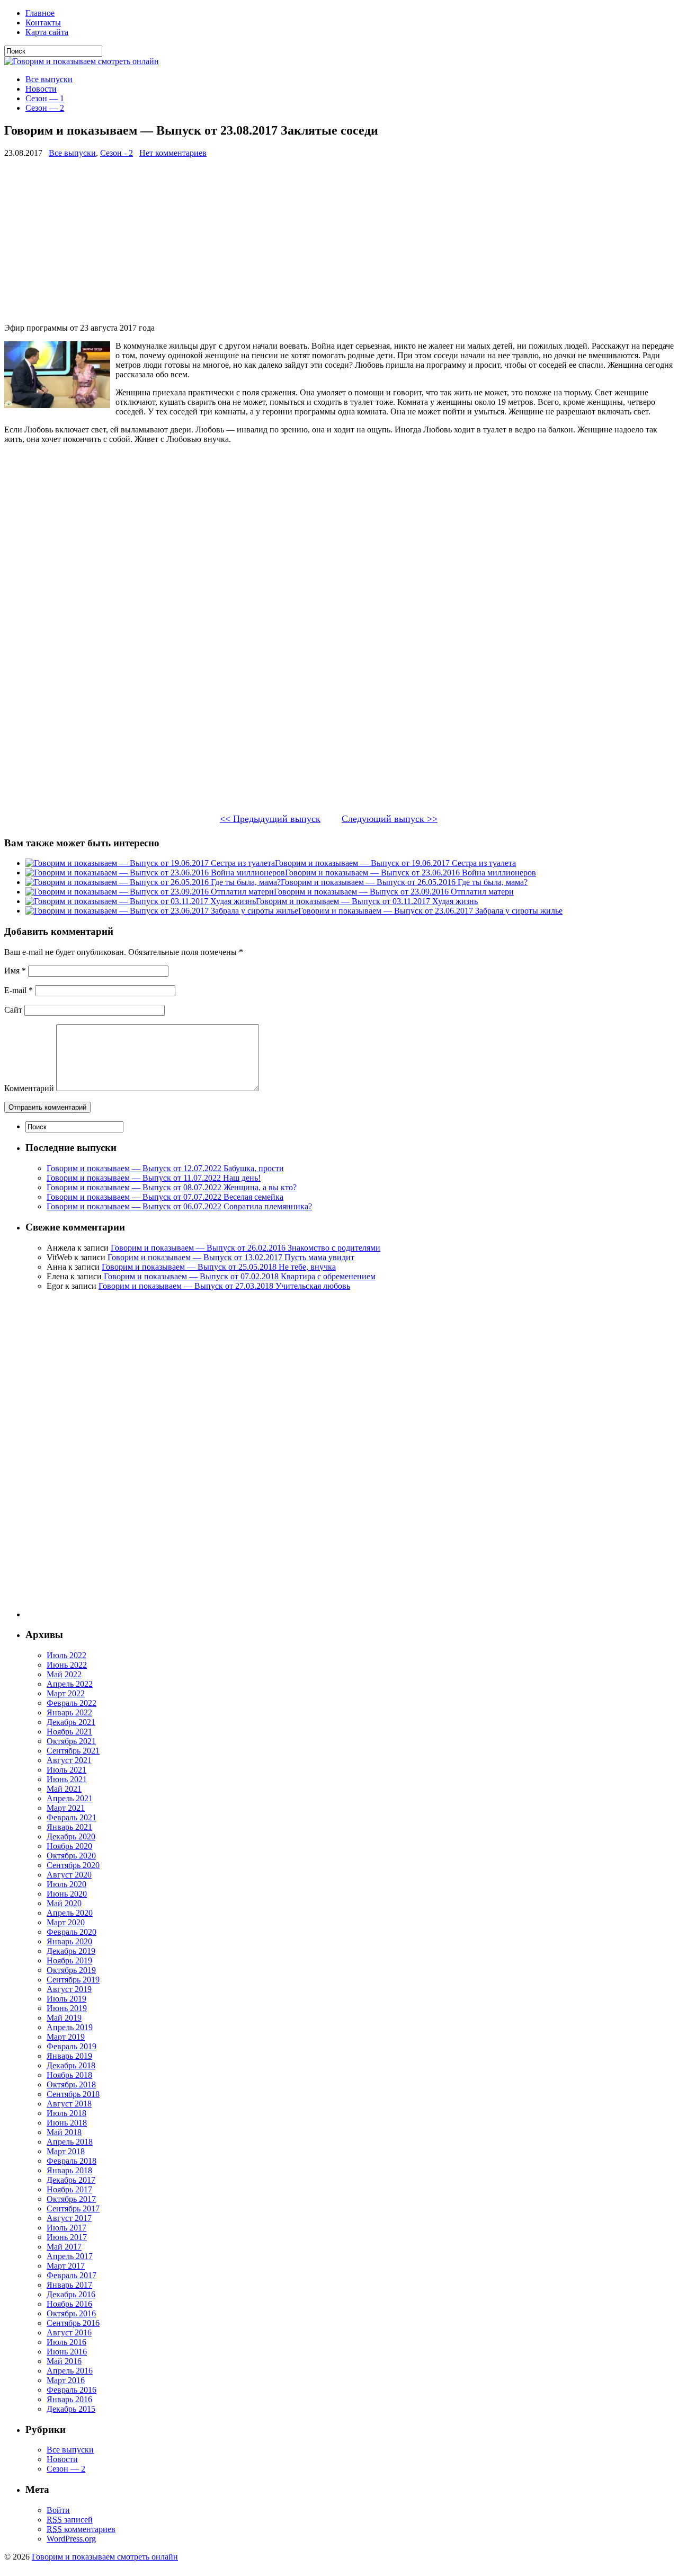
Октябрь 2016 (71, 2313)
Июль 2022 (66, 1655)
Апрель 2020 (70, 1913)
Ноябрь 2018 (69, 2075)
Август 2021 (69, 1760)
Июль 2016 (66, 2342)
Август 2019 (69, 1989)
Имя (15, 971)
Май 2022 (64, 1674)
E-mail (19, 990)
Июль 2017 (66, 2228)
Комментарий (29, 1088)
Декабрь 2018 (71, 2065)
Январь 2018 (69, 2170)
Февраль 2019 (72, 2046)
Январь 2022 (69, 1712)
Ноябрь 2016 (69, 2304)
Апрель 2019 (70, 2027)
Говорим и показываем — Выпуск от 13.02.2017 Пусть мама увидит (231, 1257)
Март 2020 (66, 1922)
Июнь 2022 (67, 1665)
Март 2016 (66, 2380)
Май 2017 (64, 2247)
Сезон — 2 (45, 108)
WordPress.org (71, 2539)
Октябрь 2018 (71, 2084)
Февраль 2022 (72, 1703)
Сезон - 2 (117, 153)
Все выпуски (49, 79)
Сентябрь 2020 (73, 1865)
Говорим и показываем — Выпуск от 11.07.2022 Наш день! (154, 1178)
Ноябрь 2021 (69, 1732)
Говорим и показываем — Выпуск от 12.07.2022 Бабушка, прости (165, 1168)
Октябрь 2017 (71, 2199)
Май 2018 (64, 2132)
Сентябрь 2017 (73, 2208)
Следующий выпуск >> (390, 819)
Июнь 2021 (67, 1779)
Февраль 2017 (72, 2275)
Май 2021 (64, 1789)
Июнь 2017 (67, 2237)
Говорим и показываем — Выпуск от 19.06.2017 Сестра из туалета (395, 863)
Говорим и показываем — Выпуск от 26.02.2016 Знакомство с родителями (246, 1248)
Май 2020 (64, 1903)
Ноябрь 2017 (69, 2189)
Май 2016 (64, 2361)
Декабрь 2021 (71, 1722)
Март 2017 (66, 2266)
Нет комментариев (173, 153)
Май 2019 (64, 2018)
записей (70, 2520)
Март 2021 (66, 1808)
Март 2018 (66, 2151)
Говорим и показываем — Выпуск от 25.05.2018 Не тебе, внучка (219, 1267)
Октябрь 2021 (71, 1741)
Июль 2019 (66, 1999)
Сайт (13, 1010)
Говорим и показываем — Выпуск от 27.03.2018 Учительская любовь (224, 1286)
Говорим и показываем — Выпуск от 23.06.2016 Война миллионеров (411, 873)
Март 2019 (66, 2037)
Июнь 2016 (67, 2352)
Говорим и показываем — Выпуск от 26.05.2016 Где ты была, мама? (404, 882)
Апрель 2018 (70, 2142)
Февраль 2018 (72, 2161)
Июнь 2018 (67, 2123)
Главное (40, 13)
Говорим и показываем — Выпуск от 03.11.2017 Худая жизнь (367, 901)
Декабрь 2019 (71, 1951)
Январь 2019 (69, 2056)
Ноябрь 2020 (69, 1846)
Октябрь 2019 (71, 1970)
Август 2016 (69, 2332)
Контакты (43, 23)
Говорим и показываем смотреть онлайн (105, 2557)
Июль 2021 (66, 1770)
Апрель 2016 (70, 2371)
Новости (41, 89)
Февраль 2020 (72, 1932)
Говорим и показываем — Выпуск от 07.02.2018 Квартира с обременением (240, 1276)
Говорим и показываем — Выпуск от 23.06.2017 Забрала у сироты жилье (430, 911)
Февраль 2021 (72, 1817)
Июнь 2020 (67, 1894)
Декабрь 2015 (71, 2409)
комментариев (81, 2529)
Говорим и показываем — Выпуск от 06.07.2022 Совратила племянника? (179, 1206)
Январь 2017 (69, 2285)
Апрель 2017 (70, 2256)
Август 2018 (69, 2104)
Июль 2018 (66, 2113)
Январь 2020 (69, 1941)
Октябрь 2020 (71, 1856)
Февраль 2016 (72, 2390)
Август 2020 (69, 1875)
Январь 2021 (69, 1827)
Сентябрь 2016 (73, 2323)
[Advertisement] (322, 241)
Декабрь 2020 (71, 1836)
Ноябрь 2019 (69, 1960)
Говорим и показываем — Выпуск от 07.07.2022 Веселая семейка (165, 1197)
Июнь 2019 (67, 2008)
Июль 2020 (66, 1884)
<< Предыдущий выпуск (270, 819)
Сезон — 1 (45, 98)
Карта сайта (47, 32)
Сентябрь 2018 (73, 2094)
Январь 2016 (69, 2399)
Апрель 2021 (70, 1798)
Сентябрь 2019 (73, 1980)
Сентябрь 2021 (73, 1751)
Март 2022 (66, 1693)
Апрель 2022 (70, 1684)
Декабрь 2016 (71, 2294)
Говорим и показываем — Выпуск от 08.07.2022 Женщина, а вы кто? (172, 1187)
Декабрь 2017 (71, 2180)
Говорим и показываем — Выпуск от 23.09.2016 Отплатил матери (394, 892)
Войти (58, 2510)
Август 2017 (69, 2218)
